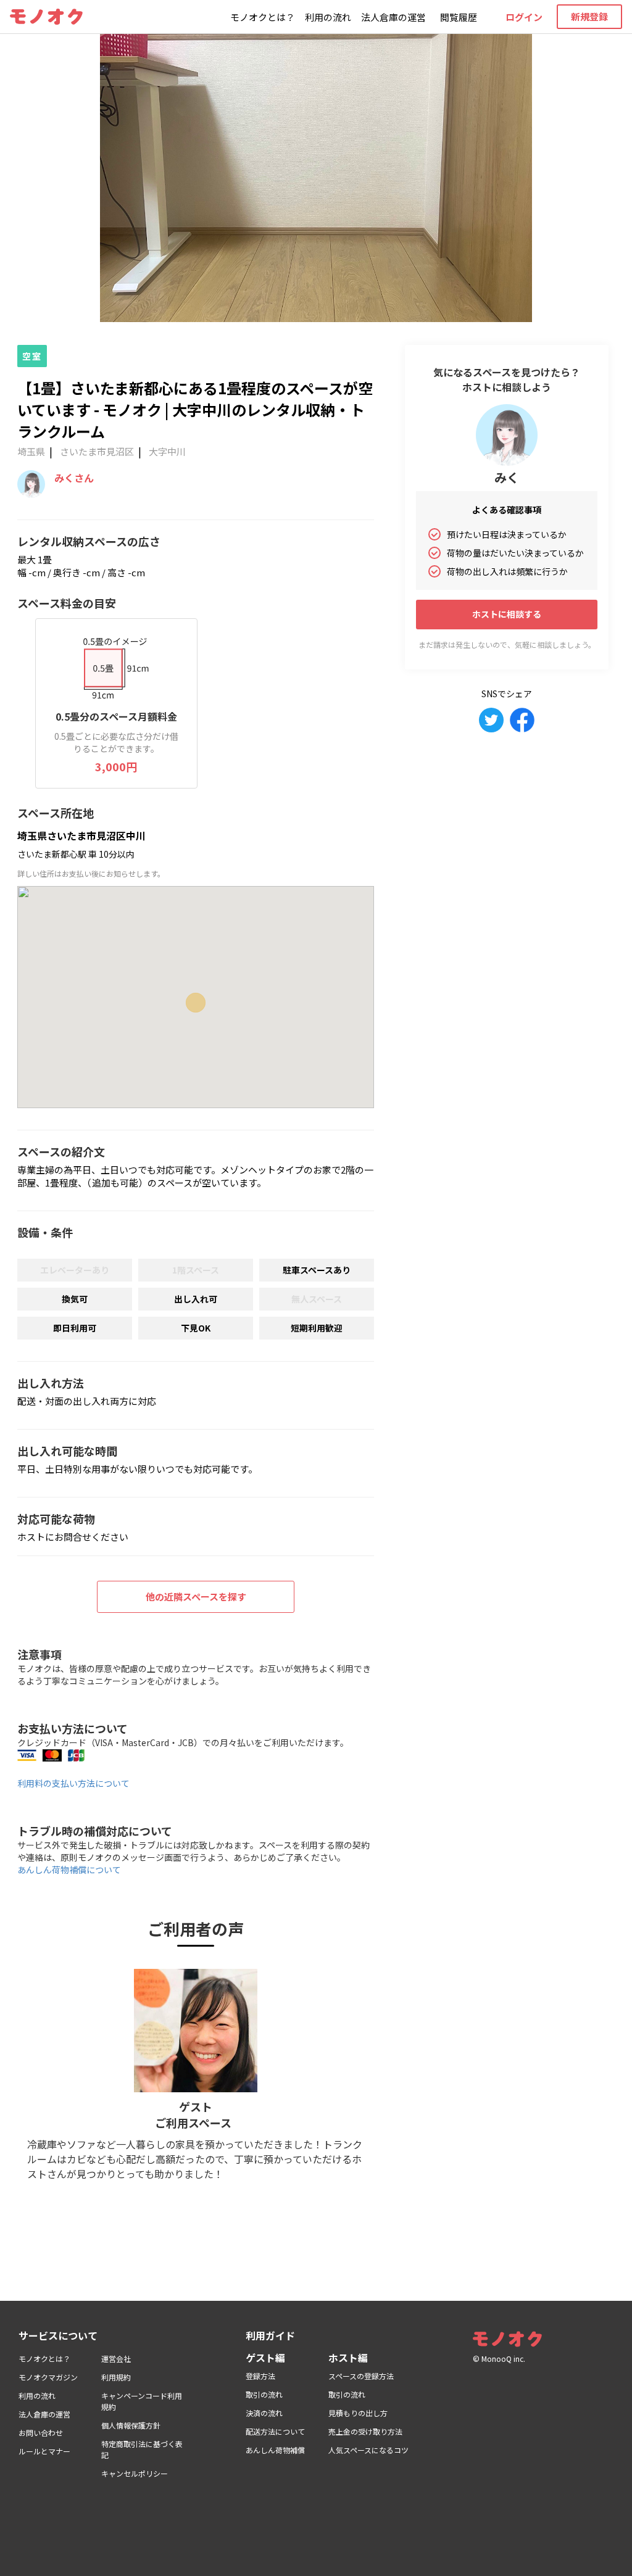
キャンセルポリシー (135, 2473)
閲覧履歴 (459, 17)
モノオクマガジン (48, 2377)
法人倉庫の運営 (393, 17)
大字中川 (167, 451)
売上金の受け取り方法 (365, 2431)
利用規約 (116, 2377)
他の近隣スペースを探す (196, 1597)
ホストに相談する (507, 614)
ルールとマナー (44, 2451)
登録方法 (260, 2376)
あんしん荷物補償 (275, 2450)
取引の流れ (264, 2394)
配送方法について (275, 2431)
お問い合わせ (41, 2433)
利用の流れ (328, 17)
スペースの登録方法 (361, 2376)
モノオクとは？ (263, 17)
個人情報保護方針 (131, 2425)
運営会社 (116, 2359)
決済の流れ (264, 2413)
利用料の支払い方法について (73, 1783)
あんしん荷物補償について (69, 1870)
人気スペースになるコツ (368, 2450)
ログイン (524, 17)
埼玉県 (31, 451)
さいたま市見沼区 (97, 451)
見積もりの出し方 (358, 2413)
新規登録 (589, 16)
